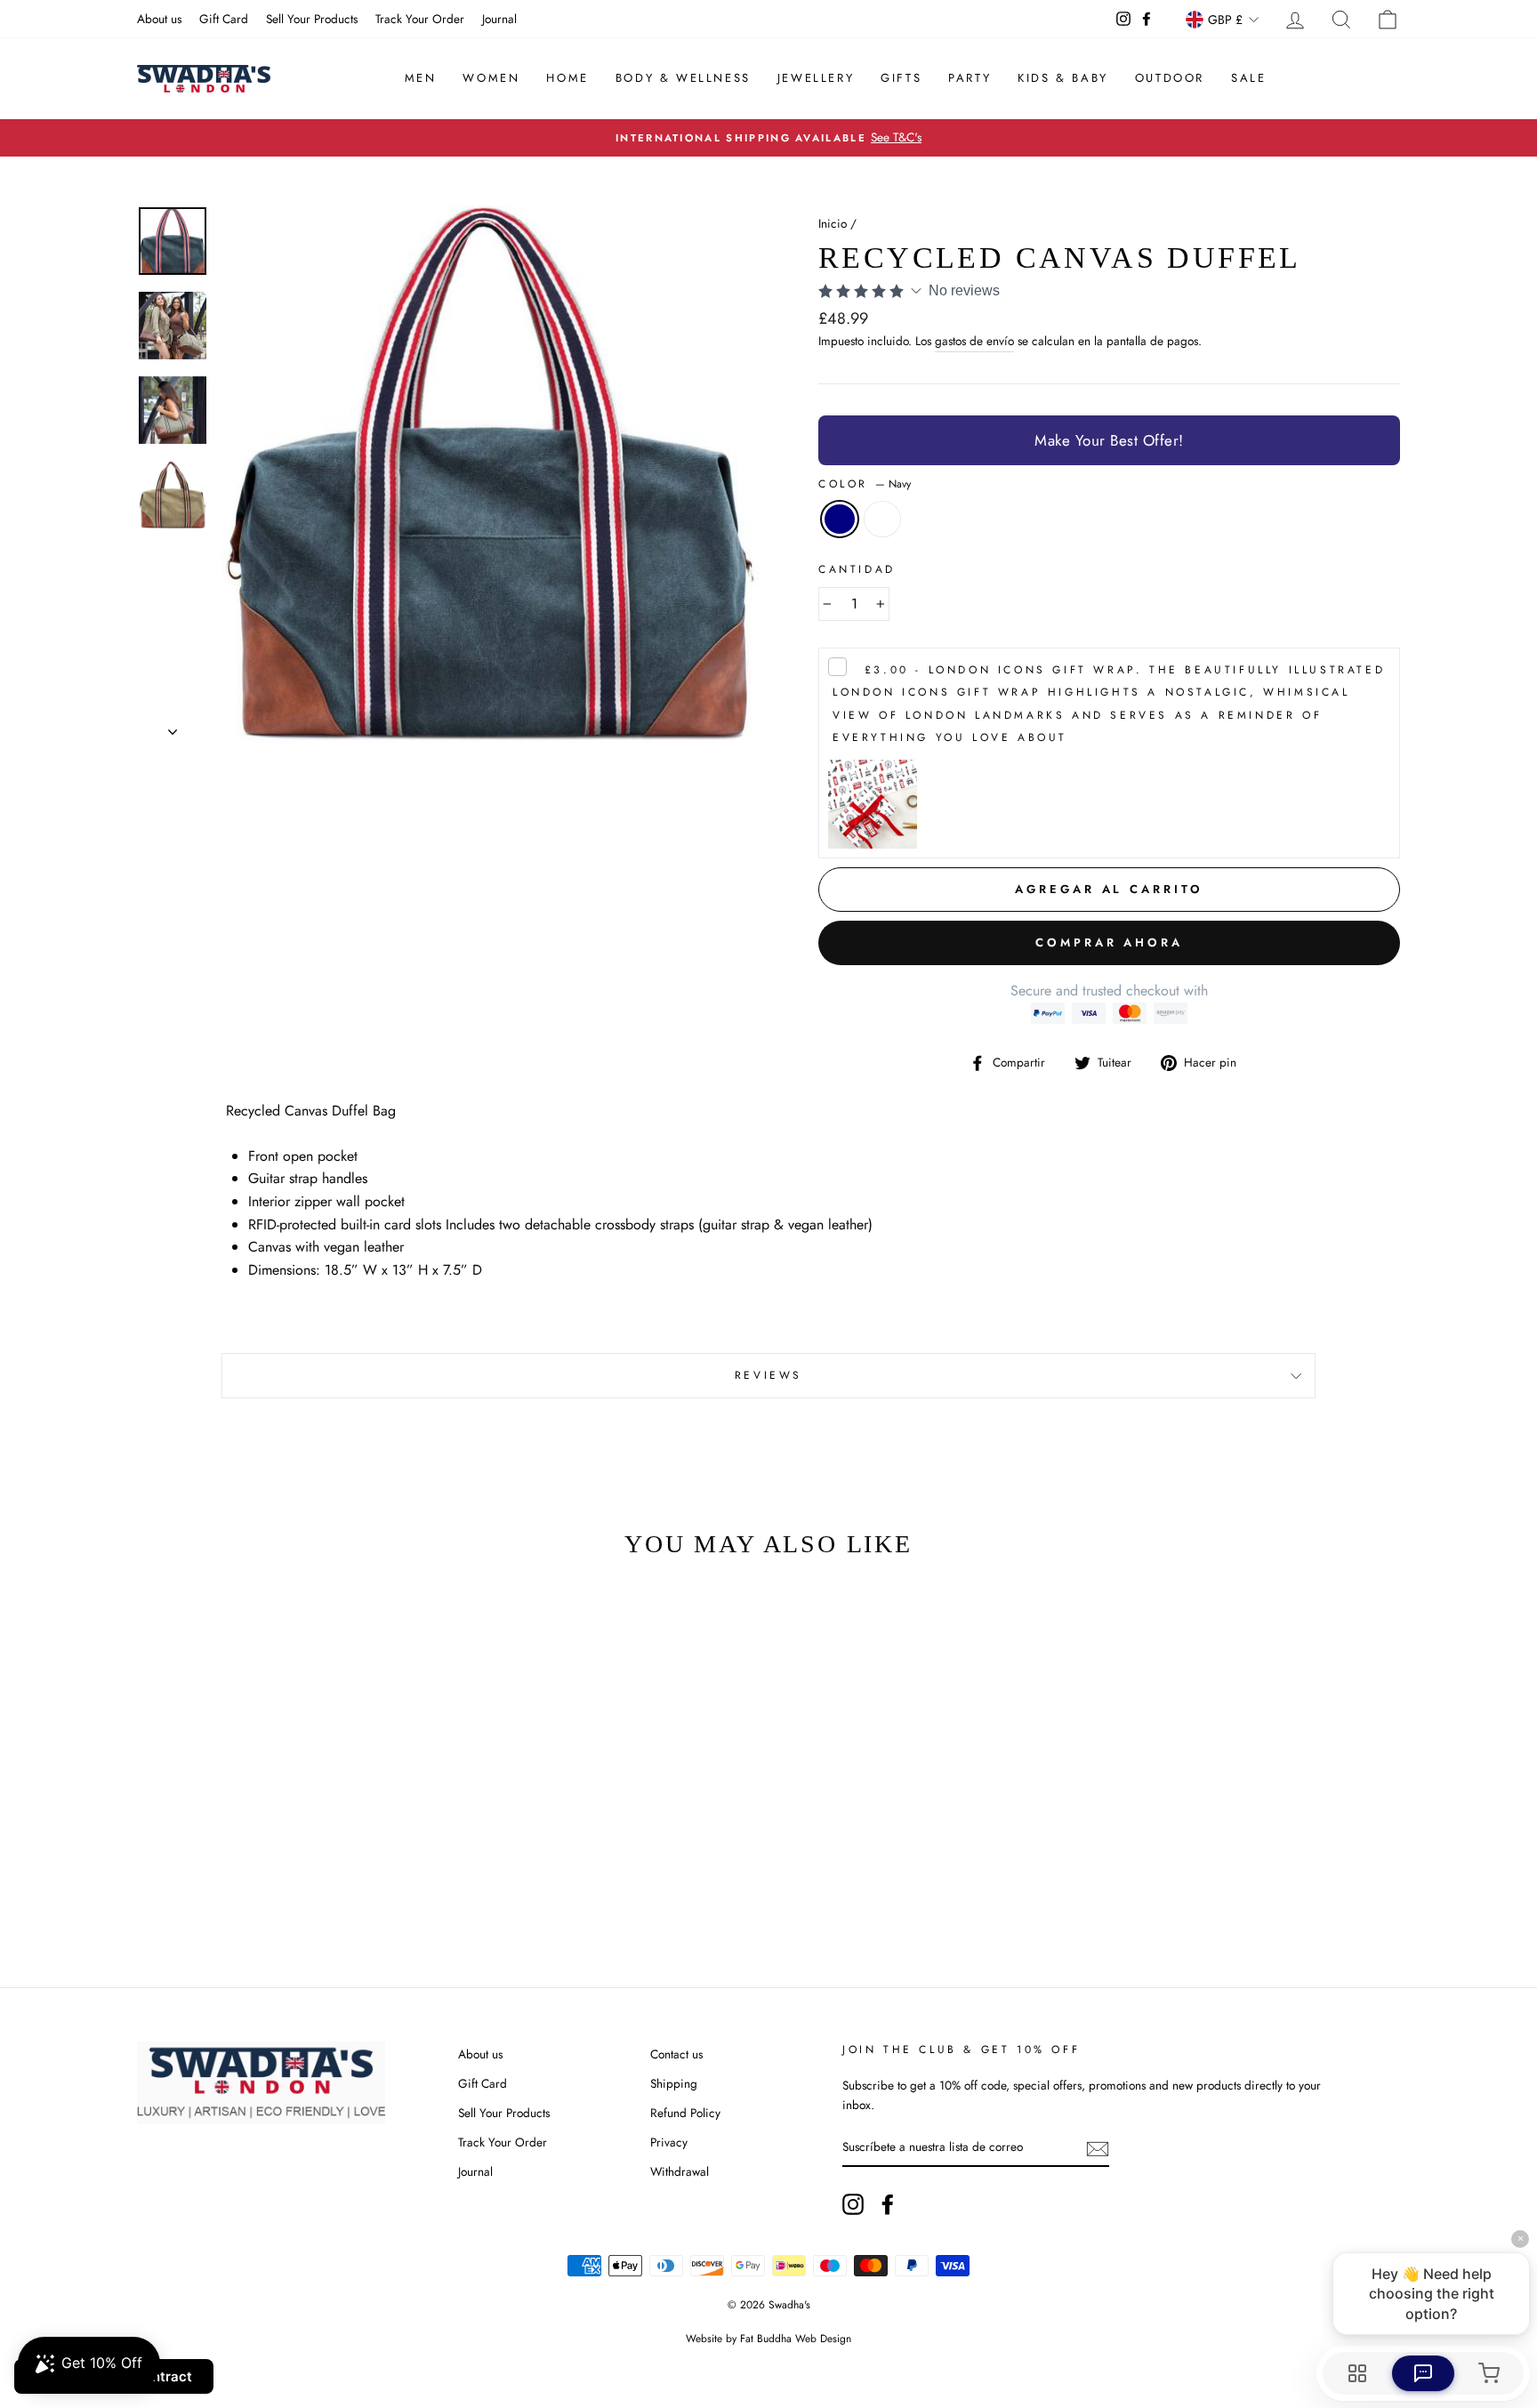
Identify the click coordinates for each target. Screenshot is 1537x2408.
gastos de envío (974, 341)
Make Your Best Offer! (1109, 440)
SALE (1248, 78)
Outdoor (1170, 78)
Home (567, 78)
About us (159, 19)
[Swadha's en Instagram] (853, 2204)
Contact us (676, 2054)
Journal (499, 19)
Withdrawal (680, 2171)
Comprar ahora (1109, 942)
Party (970, 78)
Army (882, 519)
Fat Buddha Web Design (796, 2339)
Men (421, 78)
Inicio (833, 223)
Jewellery (816, 78)
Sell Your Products (312, 19)
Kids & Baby (1063, 78)
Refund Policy (685, 2113)
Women (491, 78)
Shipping (674, 2083)
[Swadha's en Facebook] (888, 2204)
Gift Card (224, 19)
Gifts (901, 78)
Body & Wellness (683, 78)
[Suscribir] (1098, 2147)
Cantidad (857, 569)
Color (865, 484)
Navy (840, 519)
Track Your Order (420, 19)
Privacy (669, 2142)
